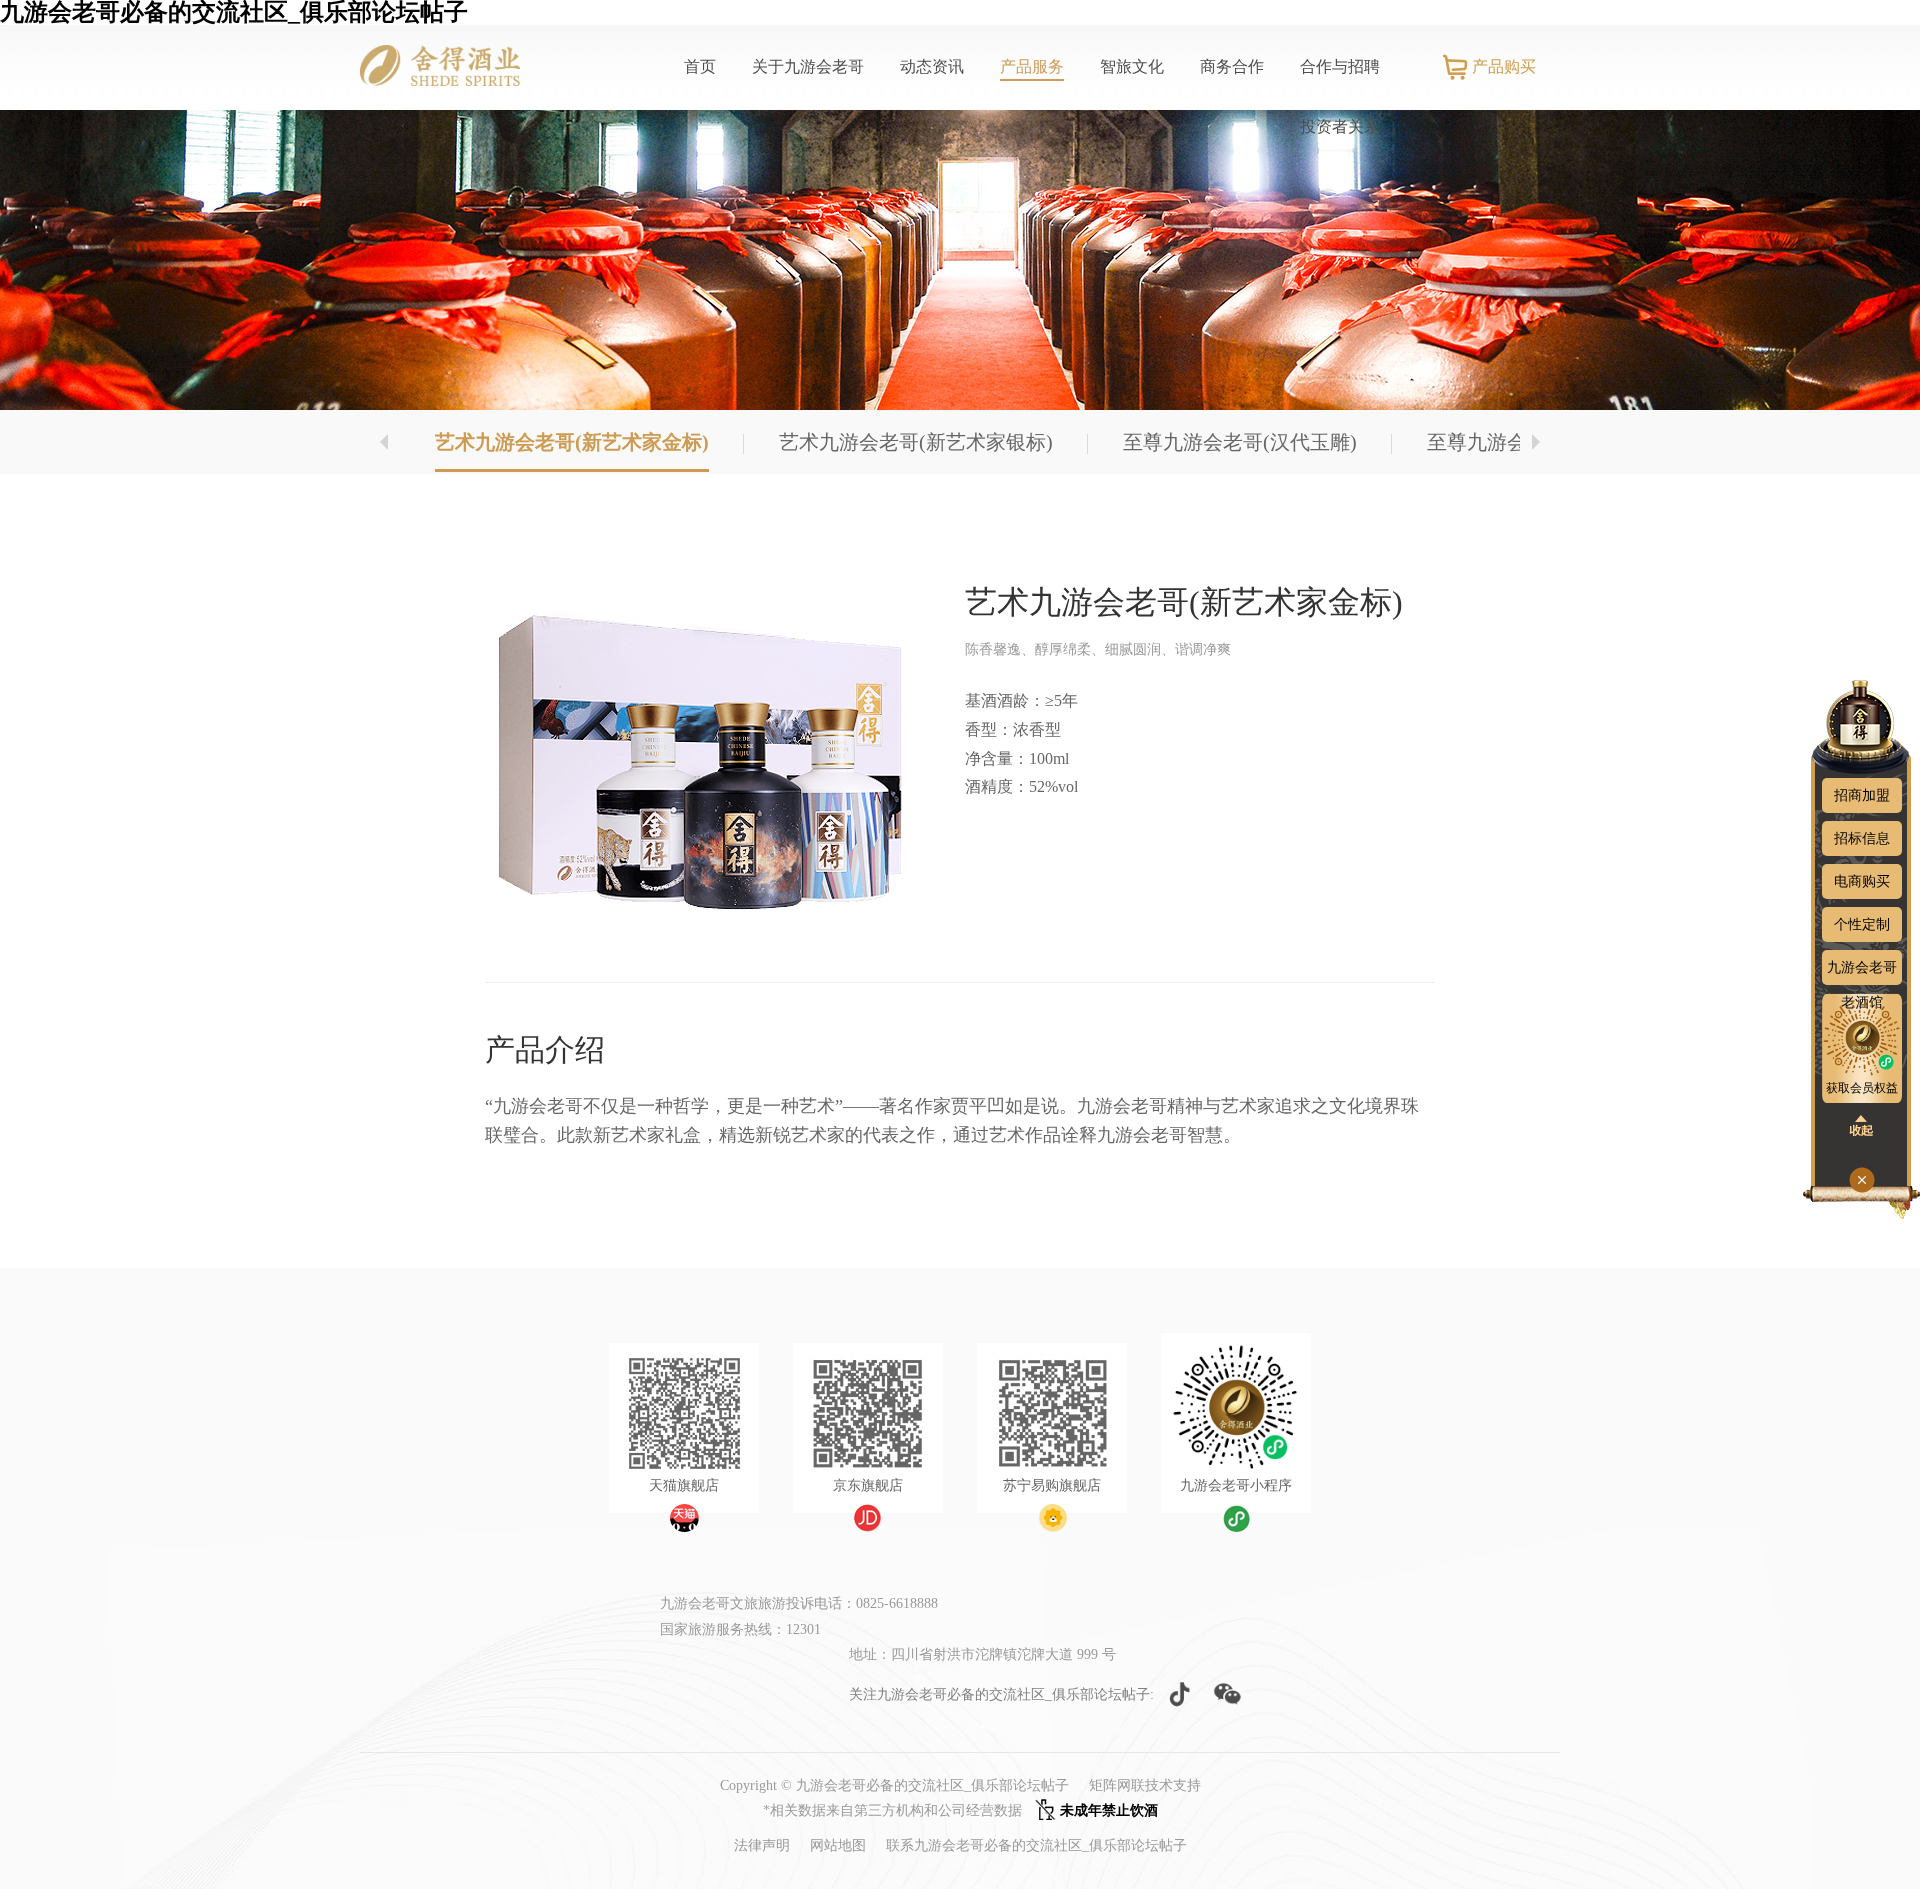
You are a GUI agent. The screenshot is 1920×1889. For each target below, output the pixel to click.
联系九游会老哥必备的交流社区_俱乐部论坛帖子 (1036, 1845)
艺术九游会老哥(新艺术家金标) (572, 442)
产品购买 (1504, 66)
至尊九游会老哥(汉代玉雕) (1240, 442)
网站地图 (838, 1845)
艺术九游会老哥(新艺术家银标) (916, 442)
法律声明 (762, 1845)
